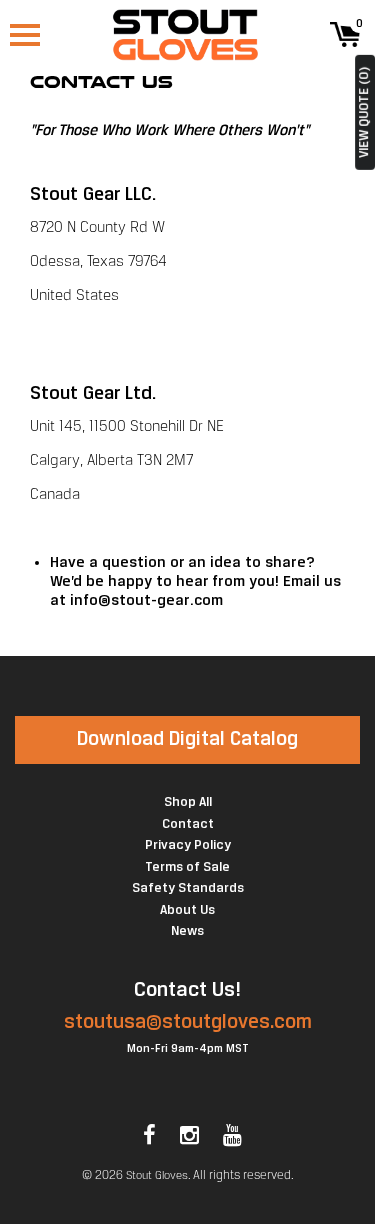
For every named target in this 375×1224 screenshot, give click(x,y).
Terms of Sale (187, 867)
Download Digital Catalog (187, 739)
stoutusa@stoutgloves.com (188, 1022)
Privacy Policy (188, 845)
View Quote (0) (364, 112)
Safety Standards (188, 888)
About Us (187, 910)
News (187, 931)
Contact (188, 824)
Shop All (188, 802)
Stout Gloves (157, 1176)
